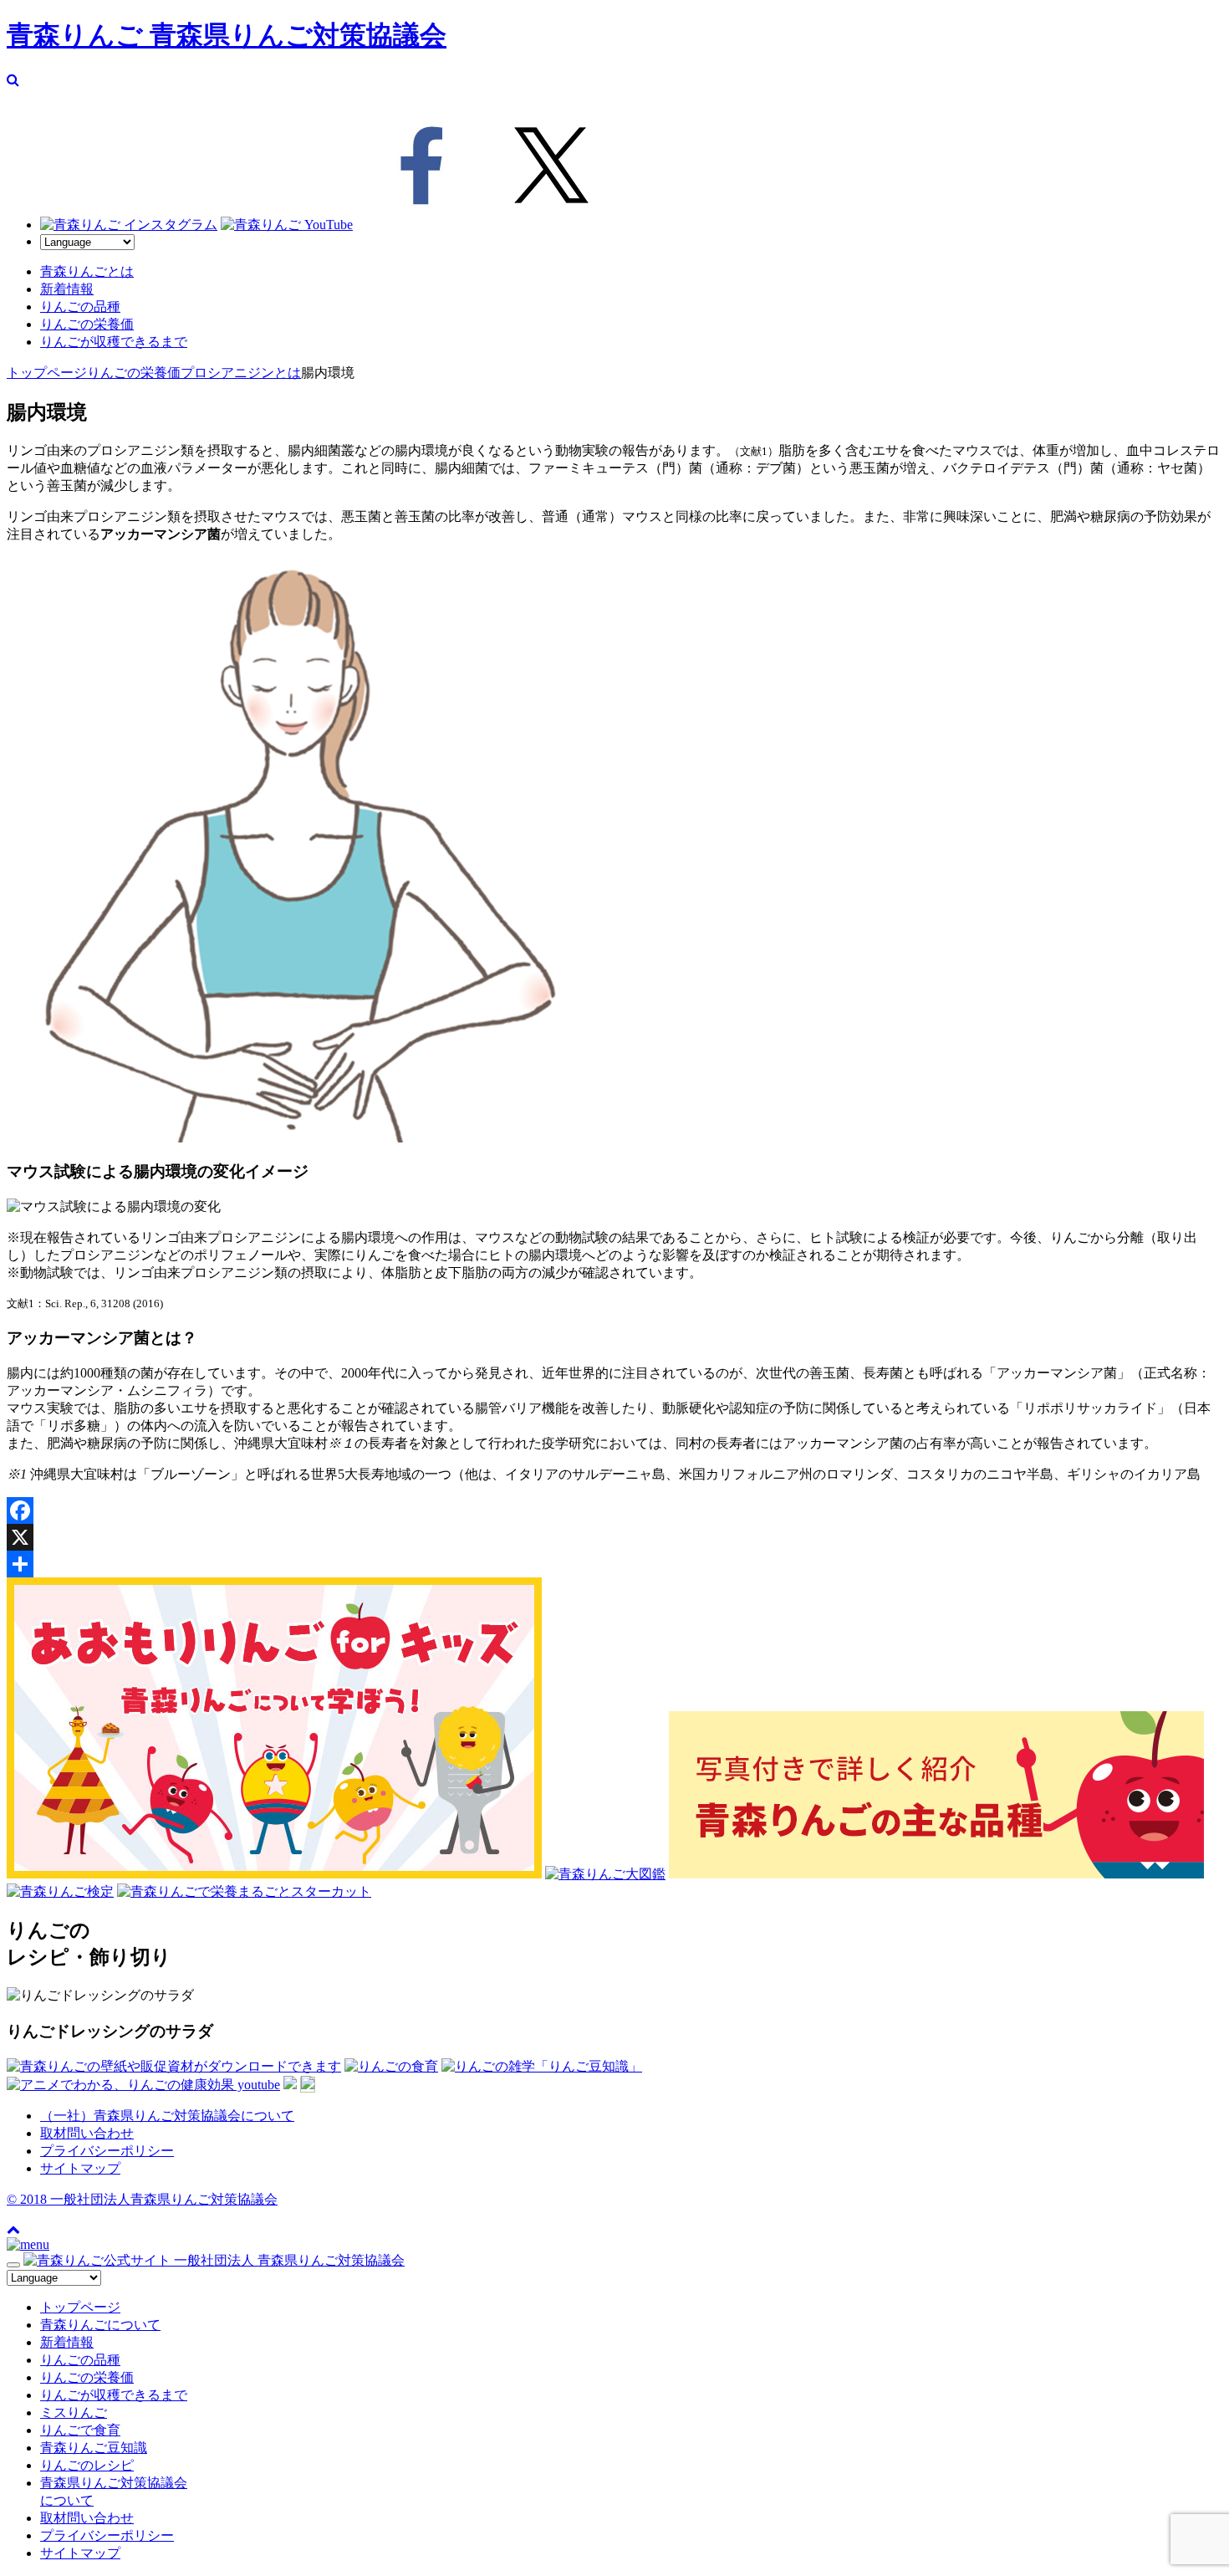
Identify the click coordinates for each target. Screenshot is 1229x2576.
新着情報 (67, 289)
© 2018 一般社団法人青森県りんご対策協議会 (142, 2199)
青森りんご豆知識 (94, 2448)
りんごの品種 (80, 307)
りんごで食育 (80, 2430)
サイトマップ (80, 2168)
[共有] (614, 1564)
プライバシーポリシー (107, 2151)
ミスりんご (74, 2412)
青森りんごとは (87, 271)
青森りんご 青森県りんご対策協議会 (227, 35)
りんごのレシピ (87, 2465)
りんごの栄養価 (87, 324)
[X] (614, 1537)
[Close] (13, 2265)
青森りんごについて (100, 2325)
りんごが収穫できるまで (114, 342)
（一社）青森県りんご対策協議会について (167, 2116)
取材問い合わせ (87, 2133)
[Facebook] (614, 1510)
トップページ (47, 373)
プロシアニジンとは (241, 373)
